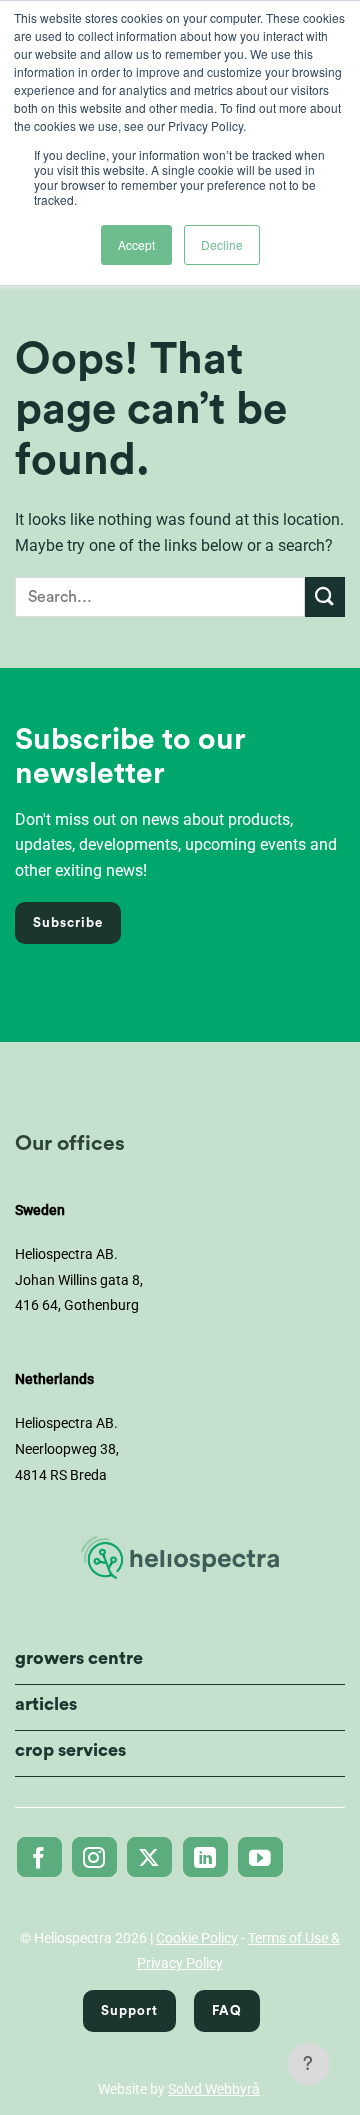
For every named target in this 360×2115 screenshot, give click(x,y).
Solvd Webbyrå (214, 2089)
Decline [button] (222, 244)
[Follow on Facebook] (39, 1857)
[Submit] (325, 596)
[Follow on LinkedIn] (205, 1857)
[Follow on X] (149, 1857)
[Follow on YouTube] (260, 1857)
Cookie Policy (197, 1938)
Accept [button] (136, 244)
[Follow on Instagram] (94, 1857)
